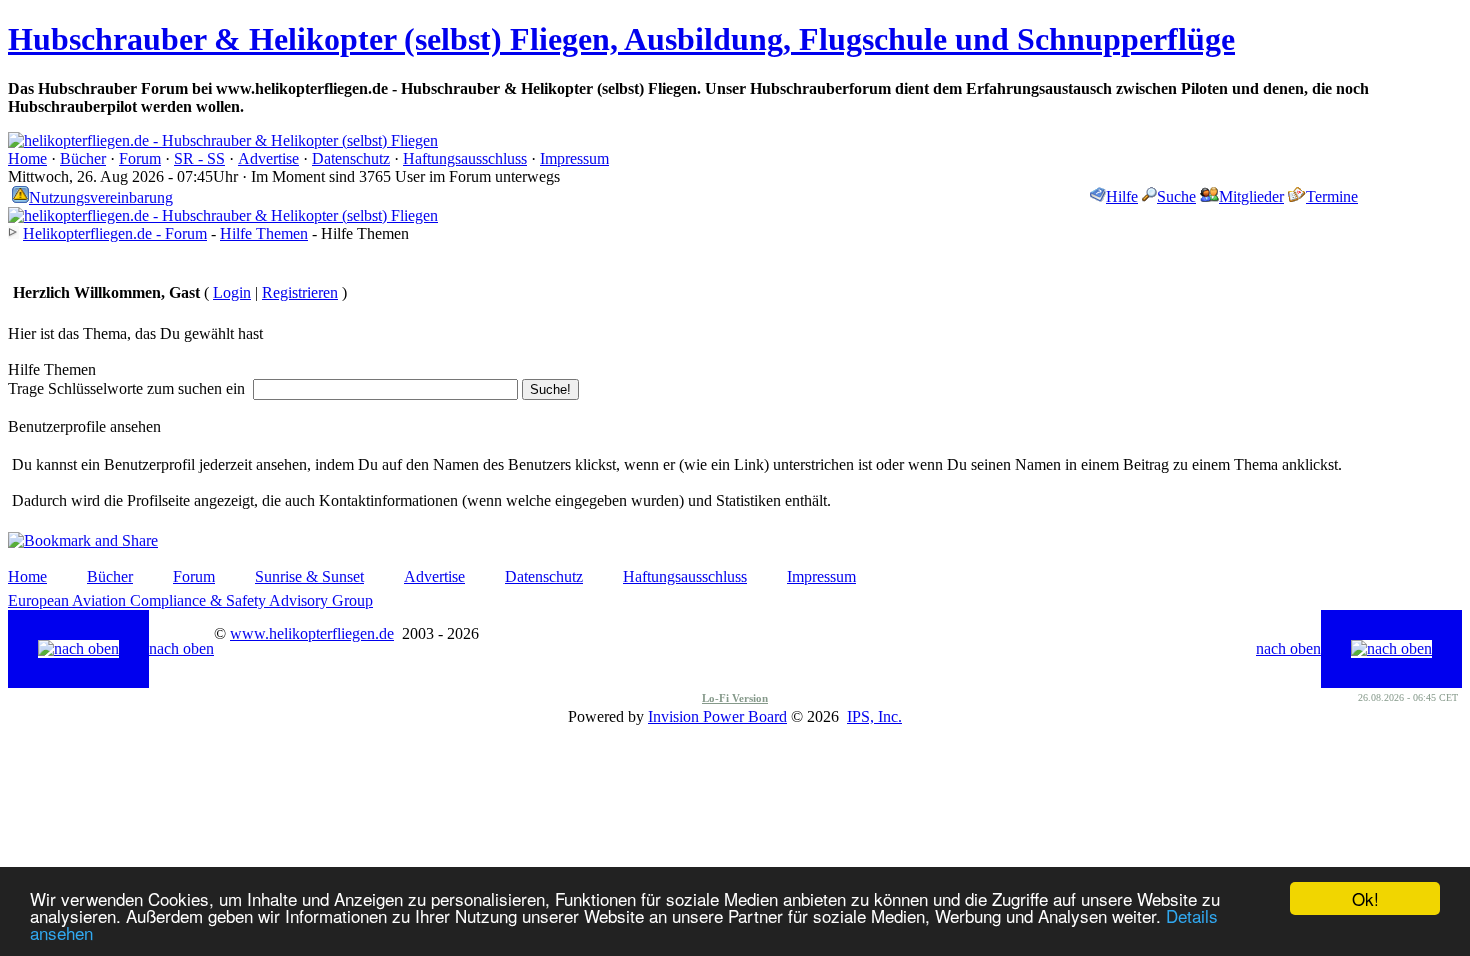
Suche (1176, 196)
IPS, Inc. (874, 716)
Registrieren (300, 292)
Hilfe (1122, 196)
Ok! (1365, 898)
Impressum (574, 158)
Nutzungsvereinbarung (101, 197)
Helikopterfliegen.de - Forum (115, 233)
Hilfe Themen (264, 233)
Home (27, 158)
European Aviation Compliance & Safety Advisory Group (190, 600)
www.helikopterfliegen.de (312, 633)
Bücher (83, 158)
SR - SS (199, 158)
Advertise (268, 158)
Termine (1332, 196)
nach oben (181, 648)
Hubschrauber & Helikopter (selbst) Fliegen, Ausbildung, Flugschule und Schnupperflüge (621, 39)
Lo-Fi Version (735, 698)
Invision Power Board (717, 716)
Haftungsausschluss (465, 158)
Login (232, 292)
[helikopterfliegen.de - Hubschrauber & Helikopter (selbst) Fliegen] (223, 140)
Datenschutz (351, 158)
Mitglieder (1251, 196)
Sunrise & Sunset (309, 576)
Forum (140, 158)
